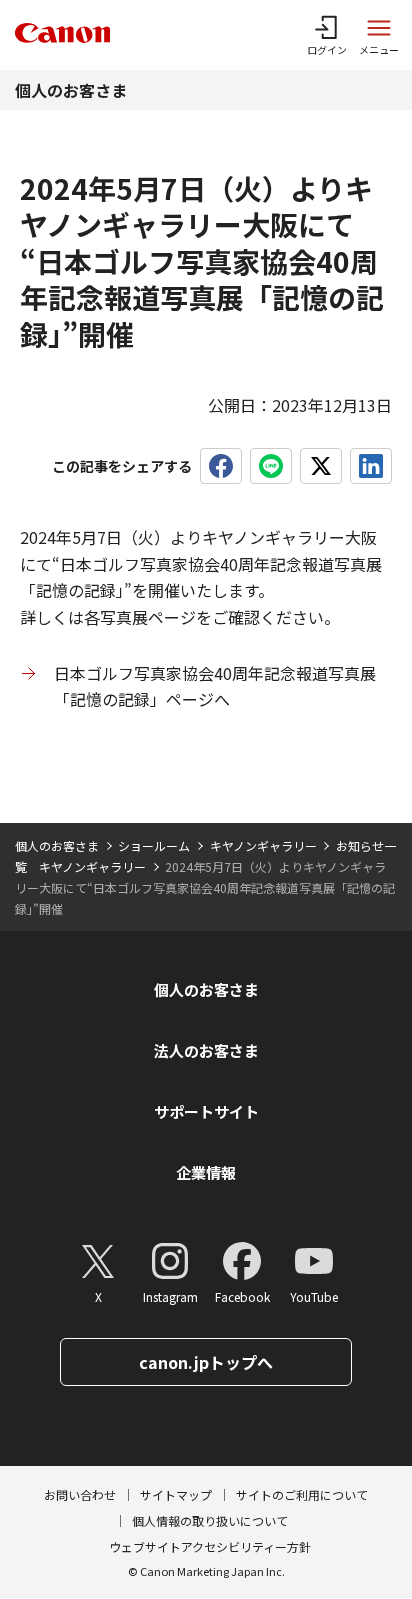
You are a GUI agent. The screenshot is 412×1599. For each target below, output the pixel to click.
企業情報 (206, 1172)
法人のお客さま (206, 1050)
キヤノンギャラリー (263, 845)
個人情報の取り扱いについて (210, 1520)
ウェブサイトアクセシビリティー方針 (210, 1546)
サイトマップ (176, 1494)
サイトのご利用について (302, 1494)
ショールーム (154, 845)
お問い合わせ (80, 1494)
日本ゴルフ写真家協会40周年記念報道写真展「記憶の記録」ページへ (215, 686)
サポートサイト (206, 1111)
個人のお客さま (71, 90)
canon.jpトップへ (206, 1362)
